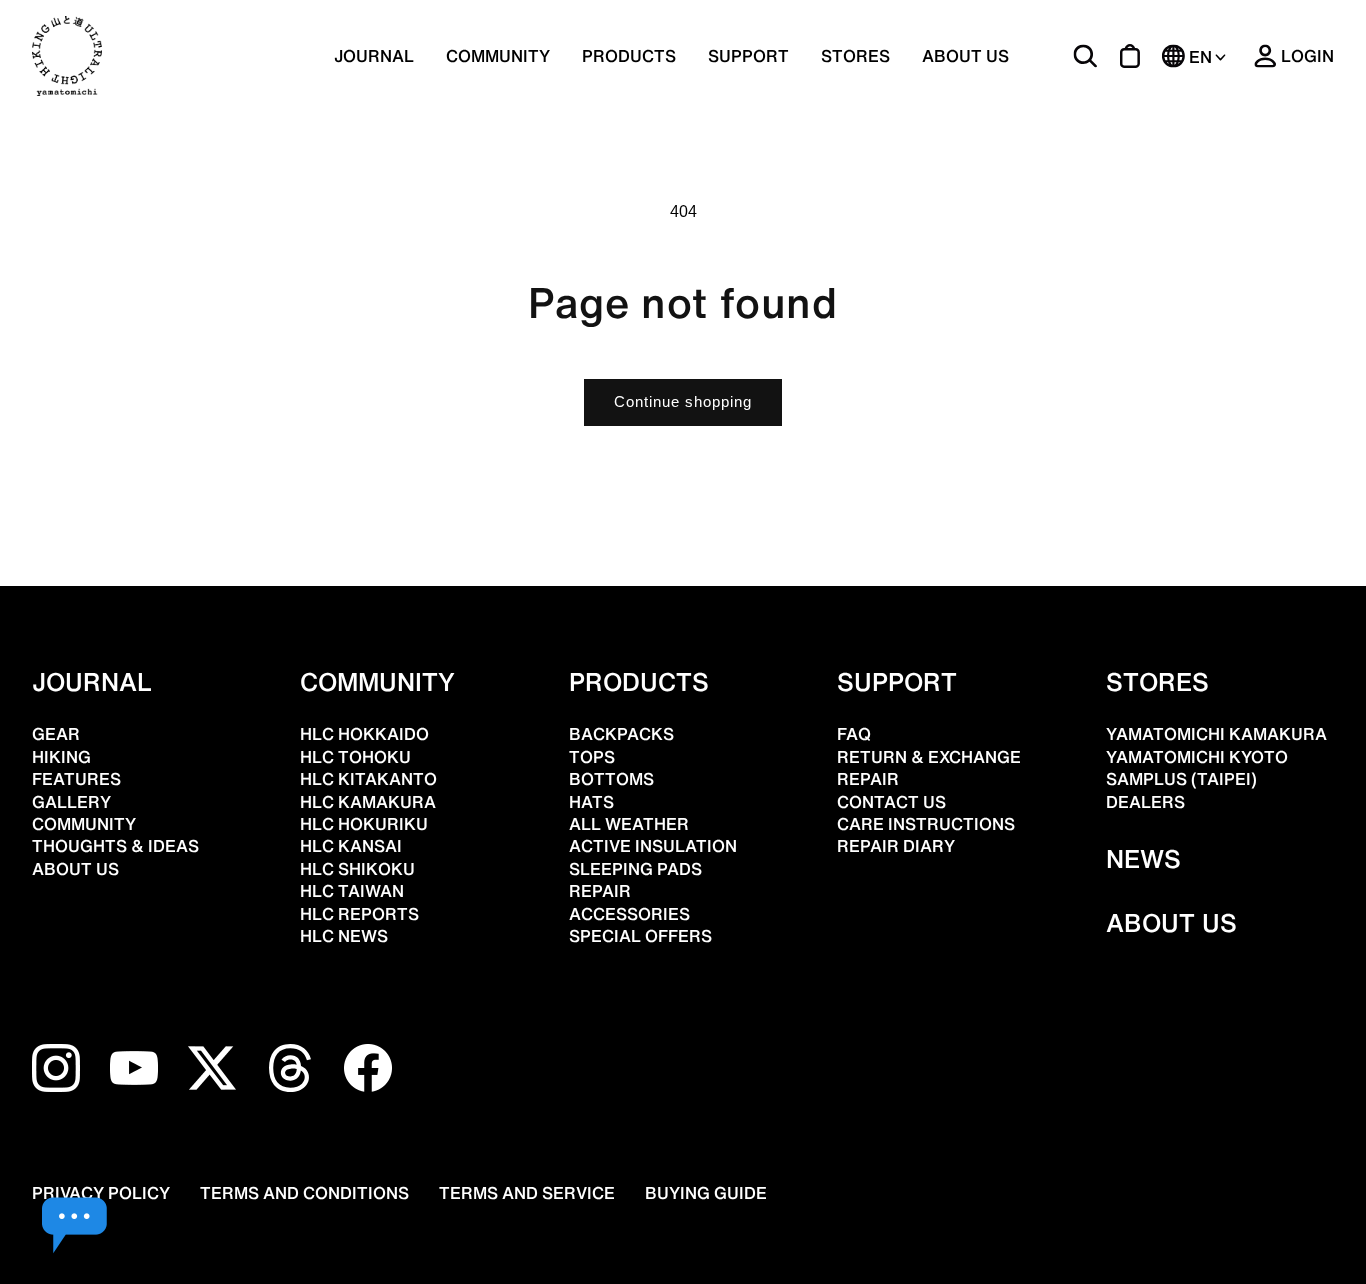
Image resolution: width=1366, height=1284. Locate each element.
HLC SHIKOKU (357, 869)
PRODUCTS (639, 682)
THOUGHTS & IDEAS (115, 846)
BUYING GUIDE (706, 1193)
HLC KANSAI (351, 846)
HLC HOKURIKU (364, 824)
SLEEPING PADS (635, 869)
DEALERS (1145, 802)
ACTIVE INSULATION (653, 846)
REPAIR (600, 891)
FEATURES (76, 779)
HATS (591, 802)
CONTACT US (891, 802)
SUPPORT (748, 56)
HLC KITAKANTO (368, 779)
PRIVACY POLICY (101, 1193)
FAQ (854, 734)
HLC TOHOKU (355, 757)
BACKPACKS (621, 734)
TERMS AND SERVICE (527, 1193)
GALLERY (71, 802)
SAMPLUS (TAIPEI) (1181, 779)
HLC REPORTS (359, 914)
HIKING (61, 757)
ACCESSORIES (629, 914)
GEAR (56, 734)
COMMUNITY (498, 56)
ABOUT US (965, 56)
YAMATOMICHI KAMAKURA (1216, 734)
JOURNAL (374, 56)
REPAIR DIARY (896, 846)
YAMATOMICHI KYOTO (1197, 757)
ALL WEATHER (629, 824)
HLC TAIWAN (352, 891)
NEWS (1143, 859)
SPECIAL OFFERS (640, 936)
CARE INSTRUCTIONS (926, 824)
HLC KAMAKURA (368, 802)
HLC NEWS (344, 936)
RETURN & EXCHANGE (929, 757)
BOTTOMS (611, 779)
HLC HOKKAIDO (364, 734)
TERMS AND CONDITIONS (304, 1193)
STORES (855, 56)
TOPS (592, 757)
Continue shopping (683, 401)
